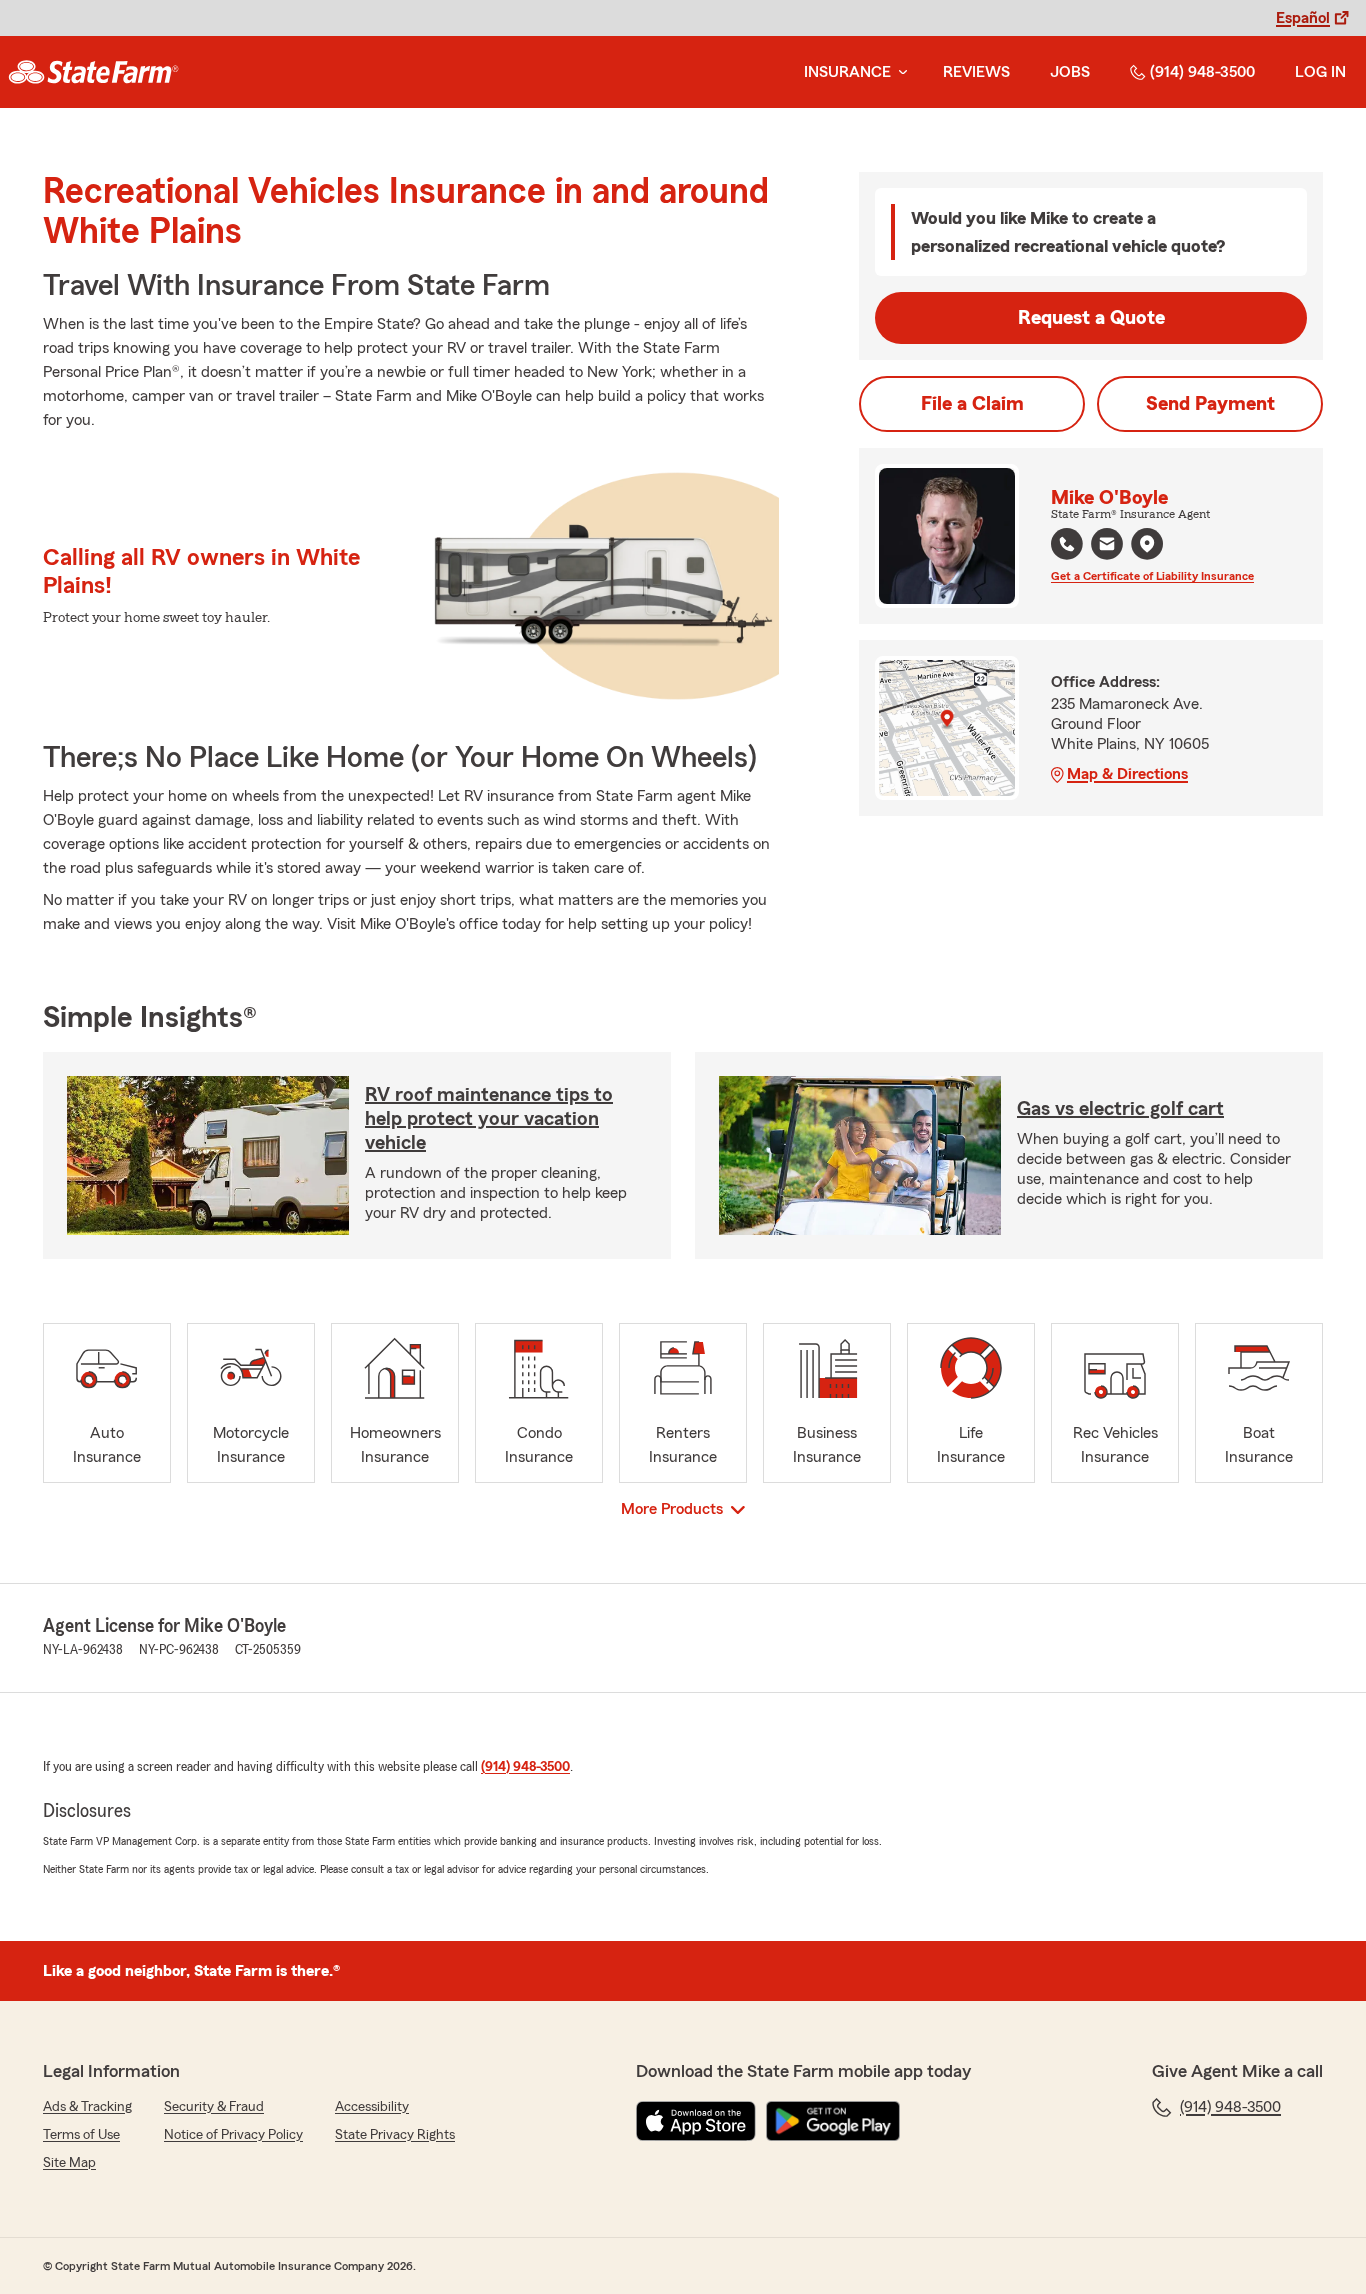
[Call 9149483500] (1067, 544)
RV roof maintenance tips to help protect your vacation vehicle (489, 1119)
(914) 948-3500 (1202, 72)
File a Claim (972, 404)
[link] (93, 72)
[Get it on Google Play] (833, 2121)
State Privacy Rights (395, 2135)
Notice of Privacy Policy (233, 2135)
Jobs (1070, 72)
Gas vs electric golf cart (1120, 1109)
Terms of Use (81, 2135)
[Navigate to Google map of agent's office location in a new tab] (1147, 544)
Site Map (69, 2163)
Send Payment (1210, 404)
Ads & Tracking (87, 2107)
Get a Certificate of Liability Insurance (1152, 576)
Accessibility (372, 2107)
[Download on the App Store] (696, 2121)
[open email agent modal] (1107, 546)
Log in (1320, 72)
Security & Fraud (214, 2107)
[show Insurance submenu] (899, 72)
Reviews (976, 72)
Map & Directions (1127, 774)
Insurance (847, 72)
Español (1303, 18)
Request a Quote (1091, 318)
